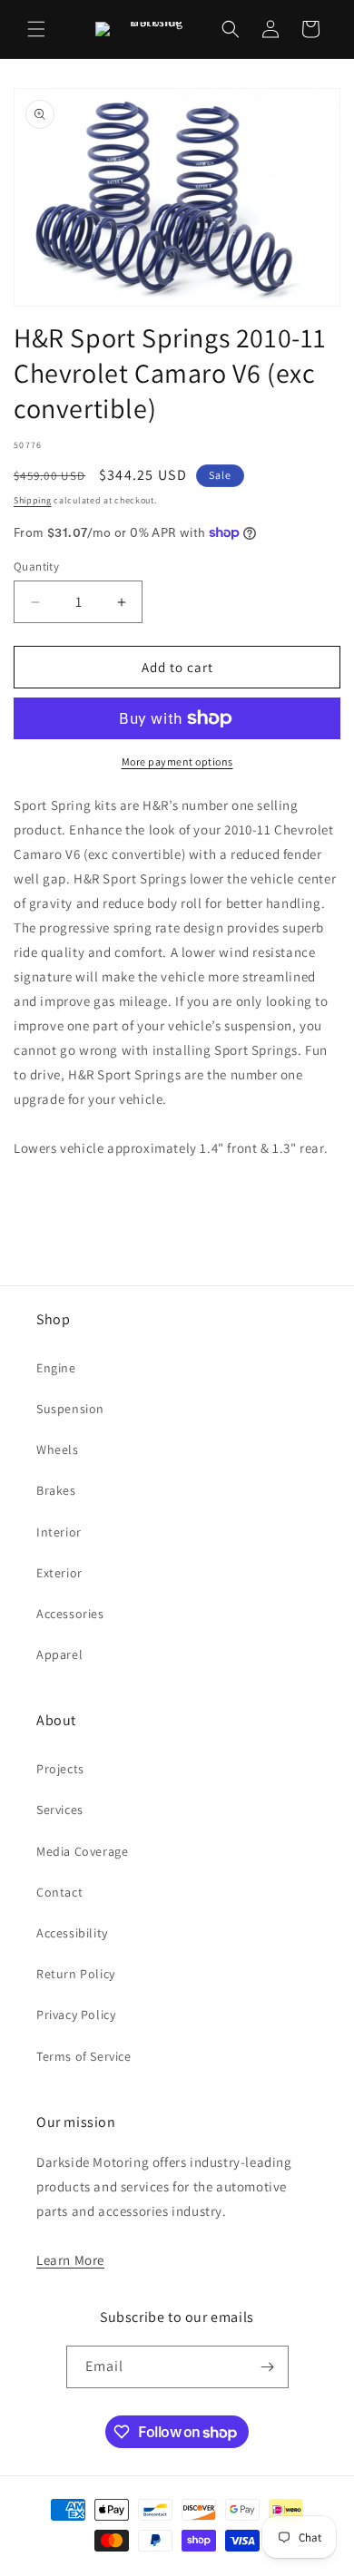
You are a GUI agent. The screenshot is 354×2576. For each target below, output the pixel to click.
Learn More (70, 2260)
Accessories (70, 1614)
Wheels (58, 1449)
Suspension (70, 1409)
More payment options (177, 761)
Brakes (56, 1490)
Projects (60, 1769)
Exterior (59, 1573)
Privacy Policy (76, 2015)
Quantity (36, 566)
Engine (56, 1368)
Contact (59, 1892)
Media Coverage (82, 1851)
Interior (59, 1532)
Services (60, 1810)
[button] (36, 29)
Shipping (33, 500)
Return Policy (76, 1974)
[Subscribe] (268, 2367)
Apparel (59, 1654)
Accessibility (72, 1933)
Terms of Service (84, 2056)
